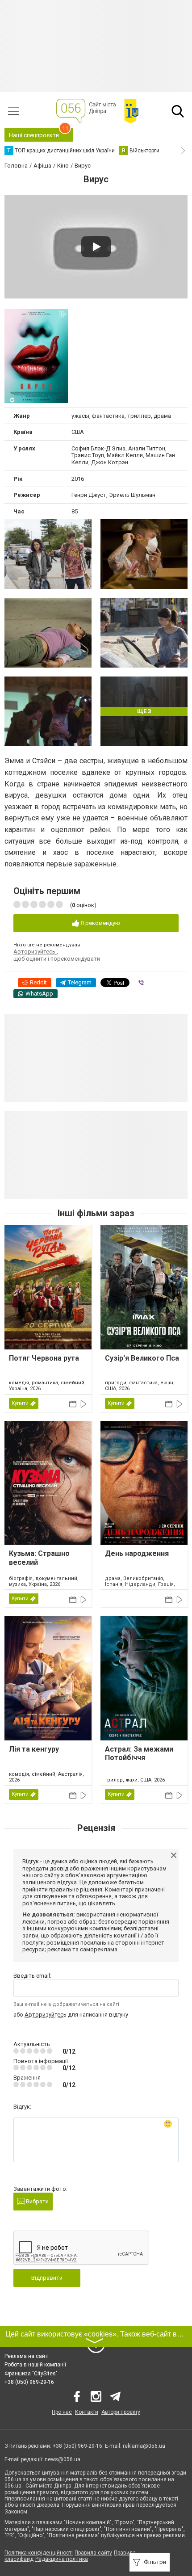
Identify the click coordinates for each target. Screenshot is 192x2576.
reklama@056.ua (144, 2446)
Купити (20, 1403)
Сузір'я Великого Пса (142, 1358)
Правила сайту (93, 2553)
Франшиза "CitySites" (31, 2374)
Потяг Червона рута (44, 1358)
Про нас (62, 2412)
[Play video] (96, 247)
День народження (137, 1553)
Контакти (87, 2412)
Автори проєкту (121, 2412)
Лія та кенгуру (34, 1749)
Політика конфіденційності (39, 2553)
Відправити (47, 2278)
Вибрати (37, 2201)
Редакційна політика (62, 2559)
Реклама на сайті (27, 2356)
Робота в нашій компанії (35, 2365)
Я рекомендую (100, 923)
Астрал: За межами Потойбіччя (139, 1753)
